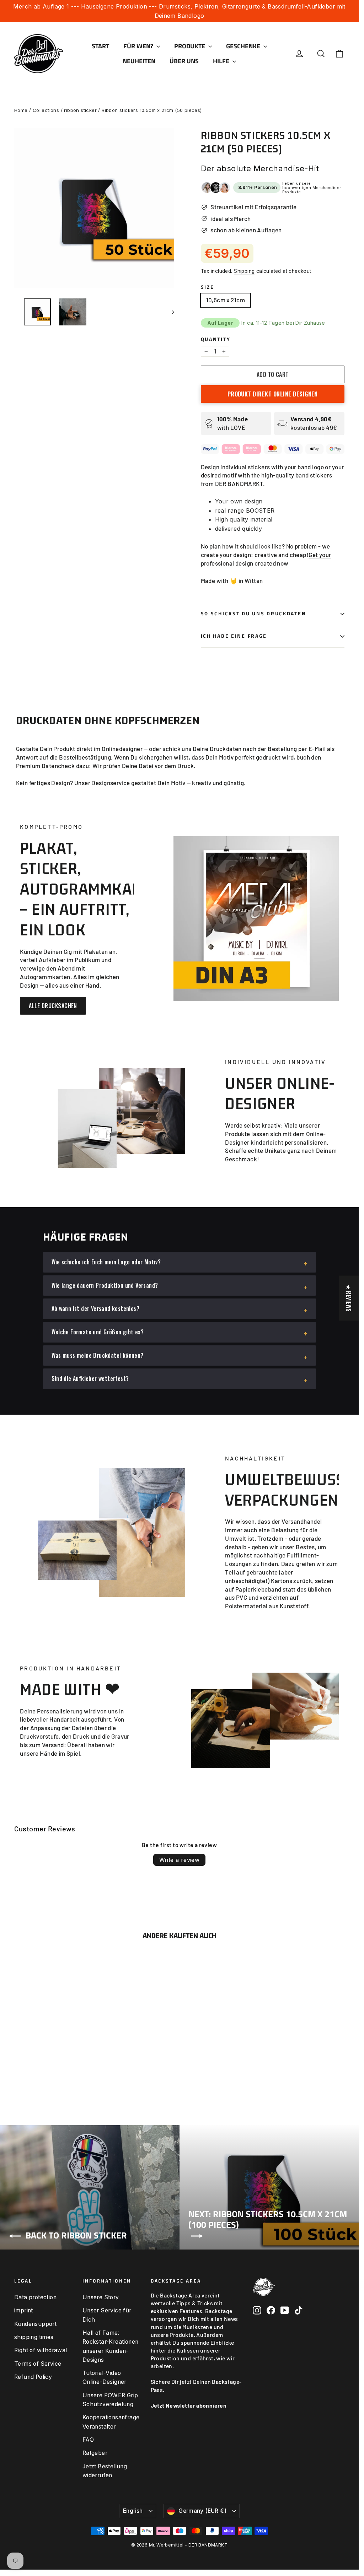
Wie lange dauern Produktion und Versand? (105, 1285)
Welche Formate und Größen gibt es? (98, 1332)
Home (21, 110)
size (208, 287)
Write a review (180, 1860)
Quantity (216, 339)
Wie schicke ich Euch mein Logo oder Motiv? (106, 1262)
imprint (24, 2310)
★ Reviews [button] (349, 1298)
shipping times (34, 2337)
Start (100, 46)
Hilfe (222, 61)
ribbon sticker (80, 110)
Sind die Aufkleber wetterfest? (90, 1378)
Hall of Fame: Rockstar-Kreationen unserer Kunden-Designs (111, 2346)
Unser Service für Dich (107, 2315)
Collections (46, 110)
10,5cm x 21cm (226, 300)
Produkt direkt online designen (273, 394)
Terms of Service (38, 2364)
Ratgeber (95, 2453)
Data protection (35, 2297)
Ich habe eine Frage (234, 636)
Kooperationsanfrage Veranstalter (111, 2422)
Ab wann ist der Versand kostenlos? (96, 1308)
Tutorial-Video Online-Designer (105, 2377)
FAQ (88, 2440)
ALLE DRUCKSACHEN (53, 1006)
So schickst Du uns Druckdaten (254, 614)
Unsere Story (101, 2297)
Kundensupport (35, 2324)
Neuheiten (139, 61)
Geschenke (244, 46)
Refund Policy (33, 2377)
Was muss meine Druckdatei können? (98, 1355)
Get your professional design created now (266, 559)
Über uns (184, 61)
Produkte (190, 46)
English (133, 2511)
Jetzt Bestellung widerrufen (105, 2471)
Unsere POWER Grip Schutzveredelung (110, 2400)
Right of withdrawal (41, 2350)
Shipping (244, 271)
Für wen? (139, 46)
